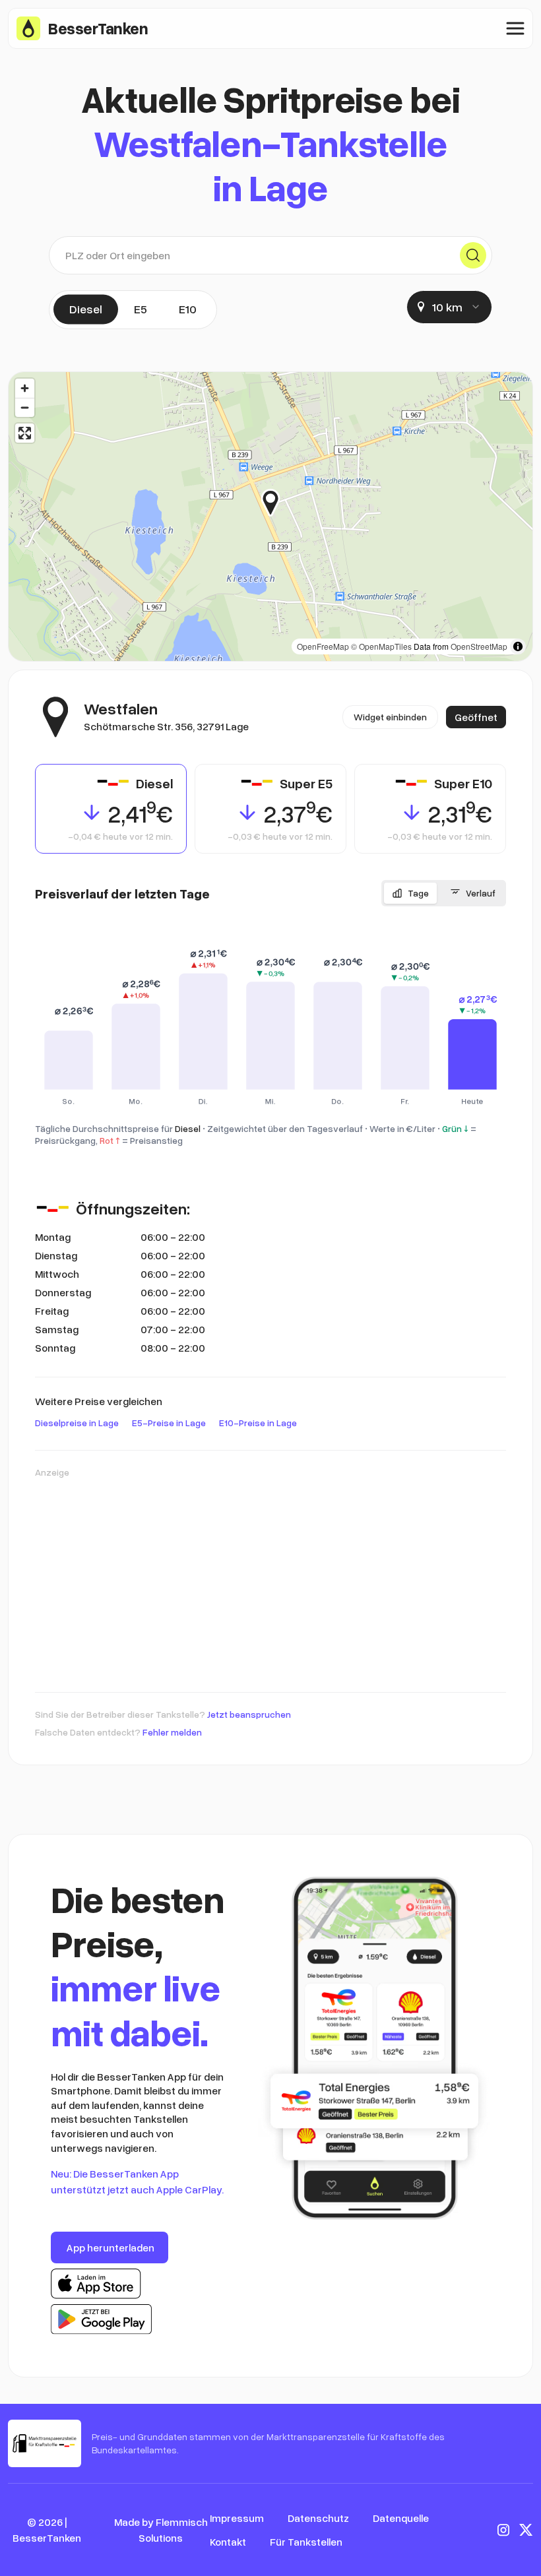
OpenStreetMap (479, 646)
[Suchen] (473, 255)
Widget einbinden (390, 717)
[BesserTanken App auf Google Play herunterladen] (101, 2319)
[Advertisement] (270, 1579)
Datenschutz (318, 2518)
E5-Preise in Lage (169, 1423)
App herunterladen (111, 2247)
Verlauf (481, 893)
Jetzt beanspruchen (249, 1714)
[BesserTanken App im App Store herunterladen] (96, 2284)
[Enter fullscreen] (25, 433)
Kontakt (228, 2542)
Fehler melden (172, 1732)
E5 (141, 309)
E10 (188, 309)
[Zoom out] (25, 407)
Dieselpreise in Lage (77, 1423)
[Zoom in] (25, 388)
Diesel (86, 309)
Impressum (237, 2518)
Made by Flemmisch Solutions (161, 2530)
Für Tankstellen (306, 2542)
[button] (280, 503)
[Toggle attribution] (518, 646)
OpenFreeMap (323, 646)
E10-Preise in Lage (258, 1423)
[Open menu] (515, 28)
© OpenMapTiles (381, 646)
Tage (418, 893)
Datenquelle (401, 2518)
